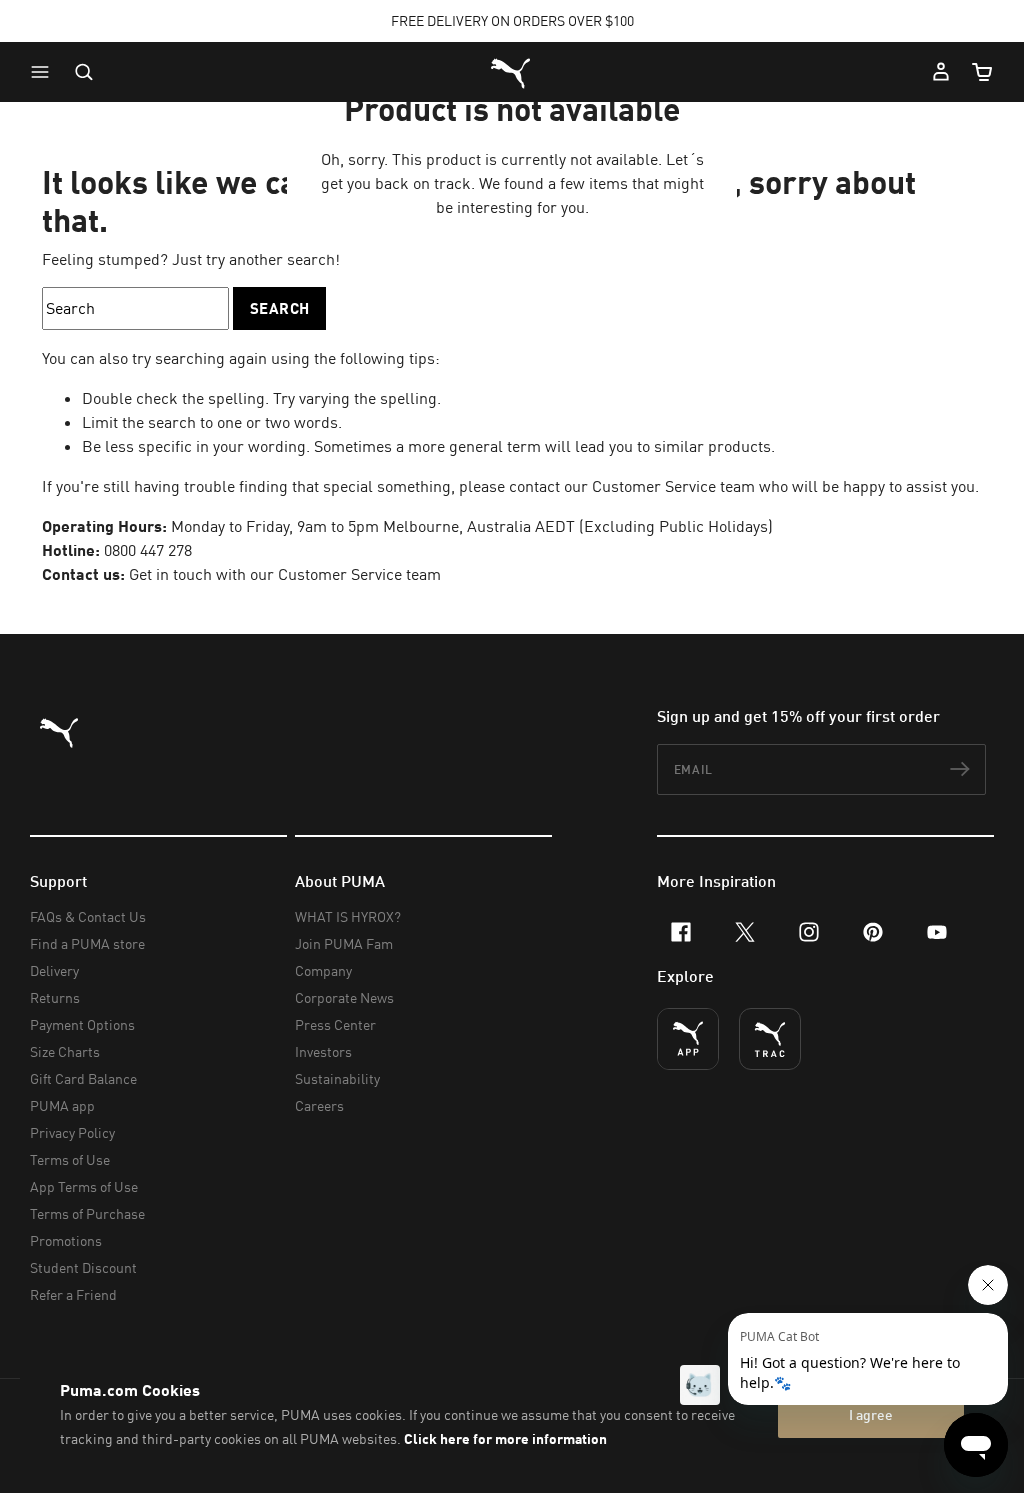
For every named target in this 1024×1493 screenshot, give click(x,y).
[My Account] (941, 72)
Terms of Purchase (87, 1213)
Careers (319, 1105)
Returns (55, 997)
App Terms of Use (84, 1186)
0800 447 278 (148, 550)
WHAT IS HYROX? (348, 916)
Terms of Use (70, 1159)
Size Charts (65, 1051)
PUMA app (62, 1105)
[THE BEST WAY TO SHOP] (688, 1039)
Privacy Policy (72, 1132)
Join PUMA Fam (344, 943)
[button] (45, 72)
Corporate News (344, 997)
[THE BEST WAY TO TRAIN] (770, 1039)
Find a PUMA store (87, 943)
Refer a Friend (73, 1294)
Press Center (335, 1024)
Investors (323, 1051)
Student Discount (83, 1267)
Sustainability (337, 1078)
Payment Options (82, 1024)
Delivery (54, 970)
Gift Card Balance (83, 1078)
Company (323, 970)
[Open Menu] (45, 72)
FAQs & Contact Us (88, 916)
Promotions (66, 1240)
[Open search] (84, 72)
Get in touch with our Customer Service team (283, 574)
